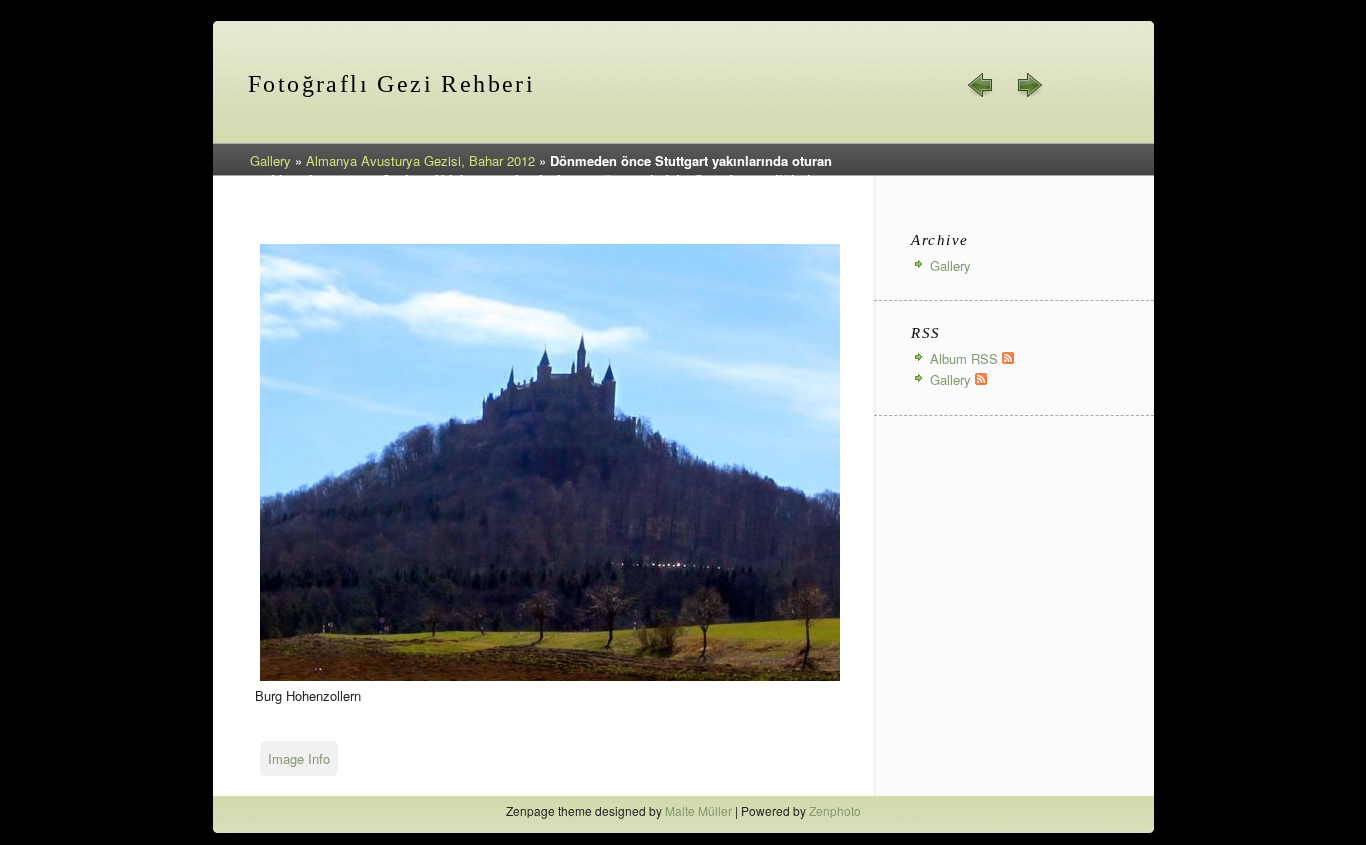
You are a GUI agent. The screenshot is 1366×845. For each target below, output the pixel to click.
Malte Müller (698, 810)
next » (1029, 85)
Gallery (270, 160)
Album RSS (966, 358)
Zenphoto (835, 810)
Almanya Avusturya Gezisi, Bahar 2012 (420, 160)
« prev (981, 85)
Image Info (299, 758)
